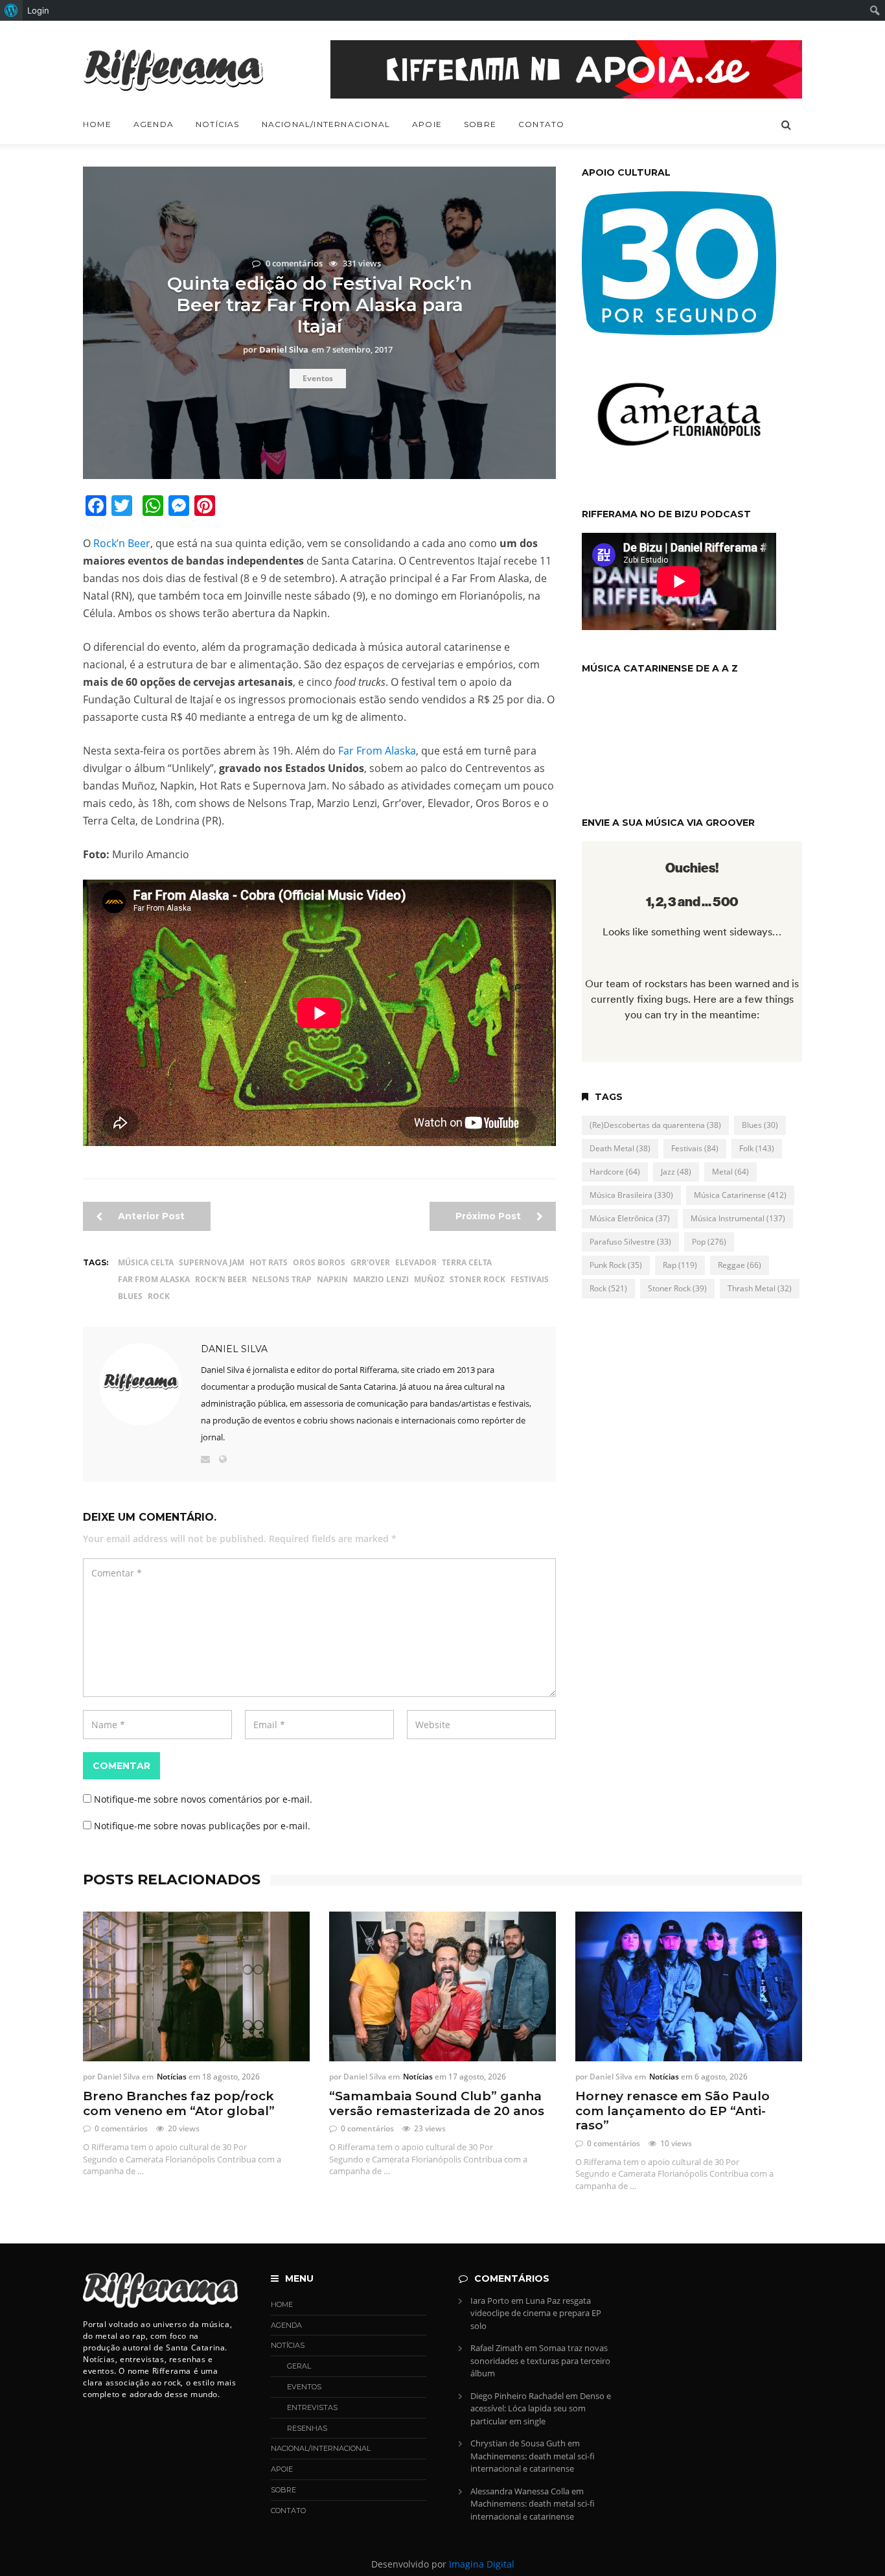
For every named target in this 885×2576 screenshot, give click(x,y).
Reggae (740, 1265)
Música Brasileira (631, 1195)
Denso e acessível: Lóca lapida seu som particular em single (541, 2408)
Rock (159, 1296)
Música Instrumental (738, 1218)
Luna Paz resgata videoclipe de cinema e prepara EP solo (536, 2313)
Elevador (416, 1262)
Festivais (530, 1279)
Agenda (154, 124)
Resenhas (307, 2428)
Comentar (121, 1766)
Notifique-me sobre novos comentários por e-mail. (203, 1799)
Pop (709, 1242)
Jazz (676, 1172)
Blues (130, 1296)
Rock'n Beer (221, 1279)
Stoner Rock (477, 1279)
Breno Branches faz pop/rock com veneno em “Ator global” (179, 2104)
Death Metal (620, 1148)
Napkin (332, 1279)
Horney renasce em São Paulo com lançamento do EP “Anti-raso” (672, 2111)
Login (38, 10)
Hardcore (615, 1172)
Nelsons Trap (282, 1279)
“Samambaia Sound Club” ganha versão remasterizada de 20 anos (437, 2104)
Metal (730, 1172)
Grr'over (370, 1262)
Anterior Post (150, 1216)
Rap (680, 1265)
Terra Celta (467, 1262)
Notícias (218, 124)
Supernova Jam (212, 1262)
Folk (757, 1148)
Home (97, 124)
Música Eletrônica (630, 1218)
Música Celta (146, 1262)
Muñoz (429, 1279)
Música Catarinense (740, 1195)
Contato (541, 124)
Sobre (480, 124)
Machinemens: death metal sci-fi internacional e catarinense (533, 2463)
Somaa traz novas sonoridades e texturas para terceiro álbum (540, 2360)
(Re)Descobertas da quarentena (655, 1125)
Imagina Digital (482, 2564)
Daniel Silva (234, 1349)
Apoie (427, 124)
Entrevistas (312, 2407)
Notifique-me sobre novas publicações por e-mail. (202, 1826)
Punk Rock (616, 1265)
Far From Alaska (377, 751)
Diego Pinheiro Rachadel (517, 2396)
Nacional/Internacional (326, 124)
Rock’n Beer (122, 543)
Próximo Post (489, 1216)
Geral (299, 2366)
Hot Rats (269, 1262)
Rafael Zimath (497, 2348)
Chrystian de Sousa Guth (518, 2443)
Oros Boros (319, 1262)
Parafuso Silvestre (630, 1242)
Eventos (318, 378)
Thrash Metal (760, 1288)
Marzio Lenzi (381, 1279)
